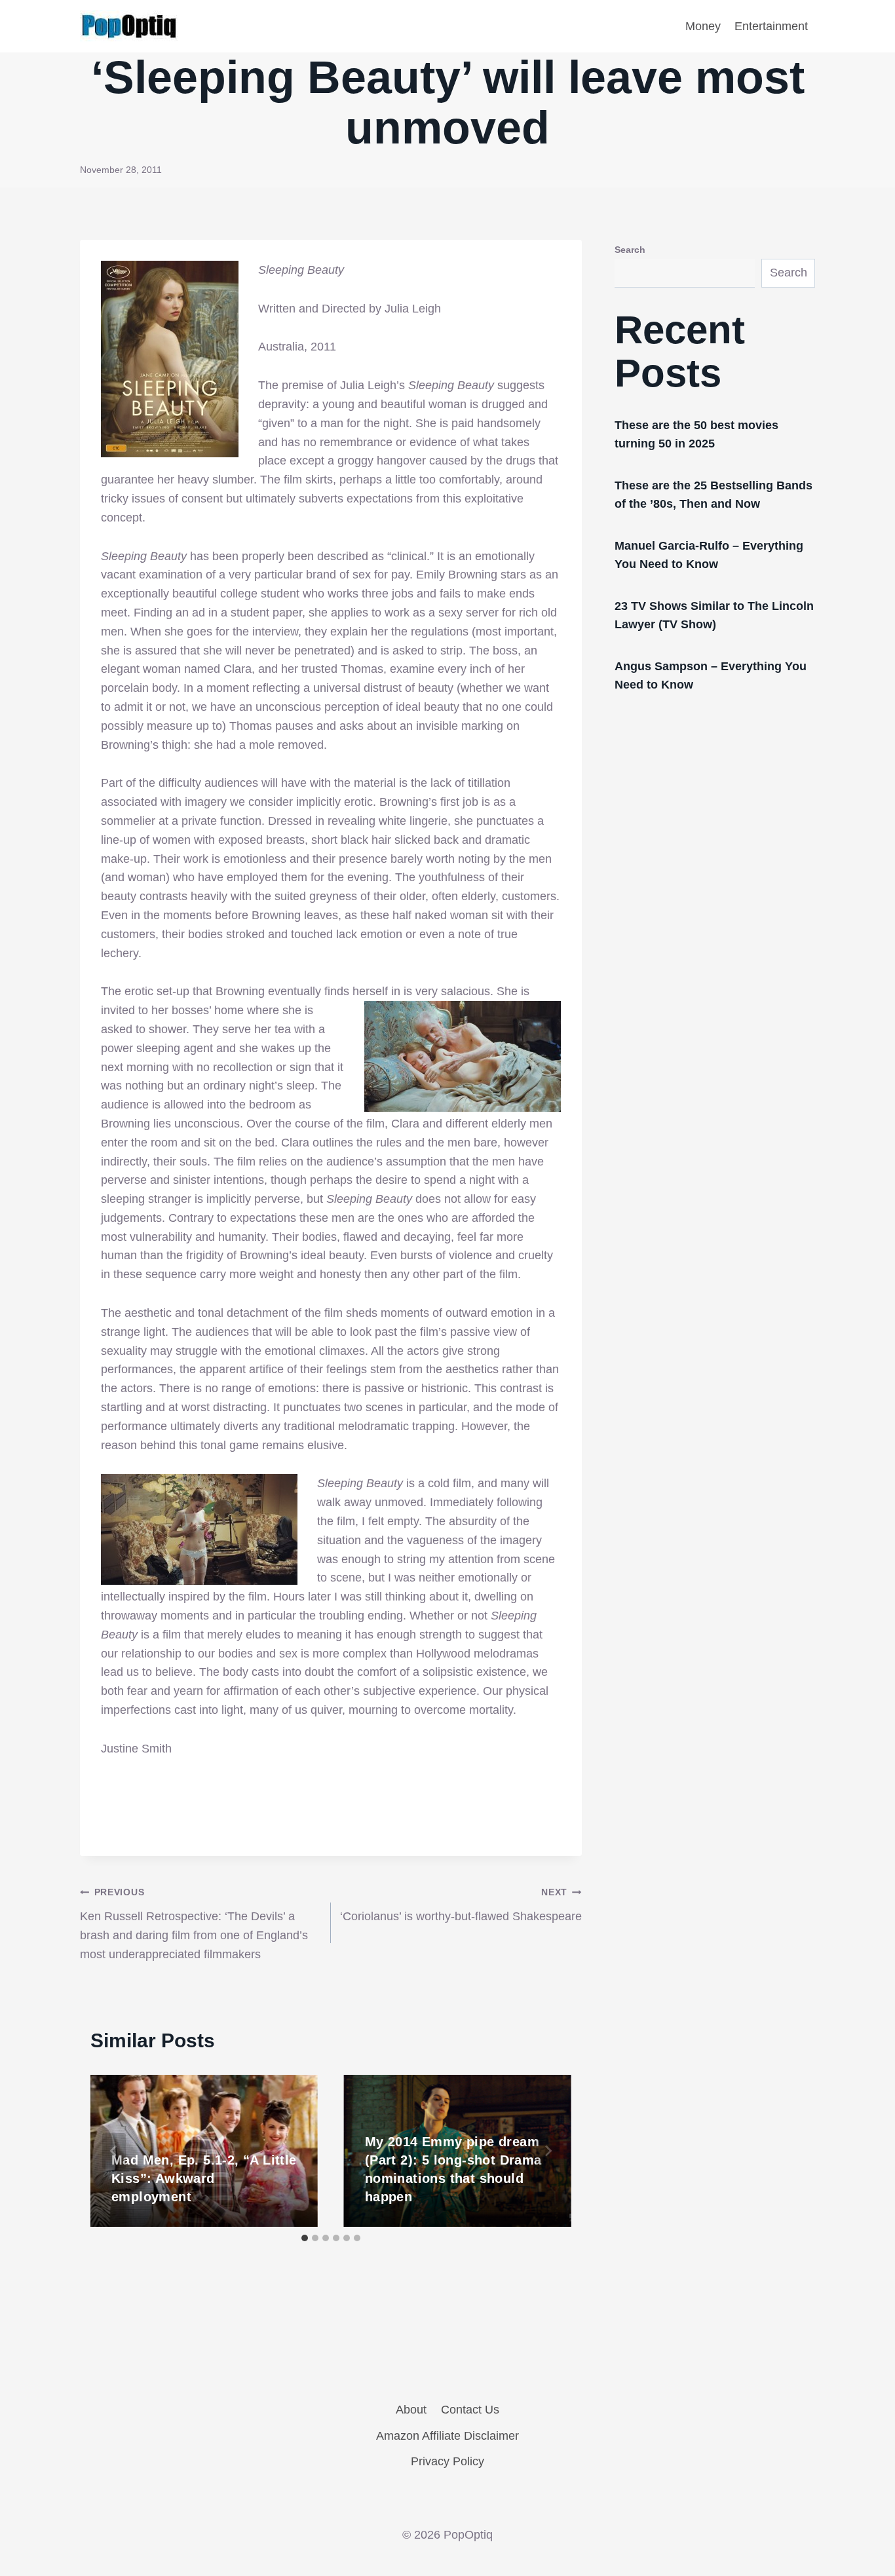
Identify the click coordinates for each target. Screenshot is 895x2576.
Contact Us (470, 2410)
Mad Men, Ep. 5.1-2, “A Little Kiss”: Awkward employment (204, 2178)
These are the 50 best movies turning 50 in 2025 (696, 434)
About (411, 2410)
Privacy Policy (447, 2461)
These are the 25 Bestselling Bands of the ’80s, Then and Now (714, 495)
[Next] (548, 2151)
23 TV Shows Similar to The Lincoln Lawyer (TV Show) (714, 615)
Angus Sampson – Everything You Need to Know (711, 675)
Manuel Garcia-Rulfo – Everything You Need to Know (709, 555)
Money (703, 26)
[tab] (305, 2238)
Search (630, 250)
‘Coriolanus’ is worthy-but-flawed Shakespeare (461, 1905)
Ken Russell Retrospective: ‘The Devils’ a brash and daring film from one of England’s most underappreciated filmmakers (194, 1923)
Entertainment (771, 26)
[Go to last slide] (114, 2151)
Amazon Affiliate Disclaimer (447, 2436)
